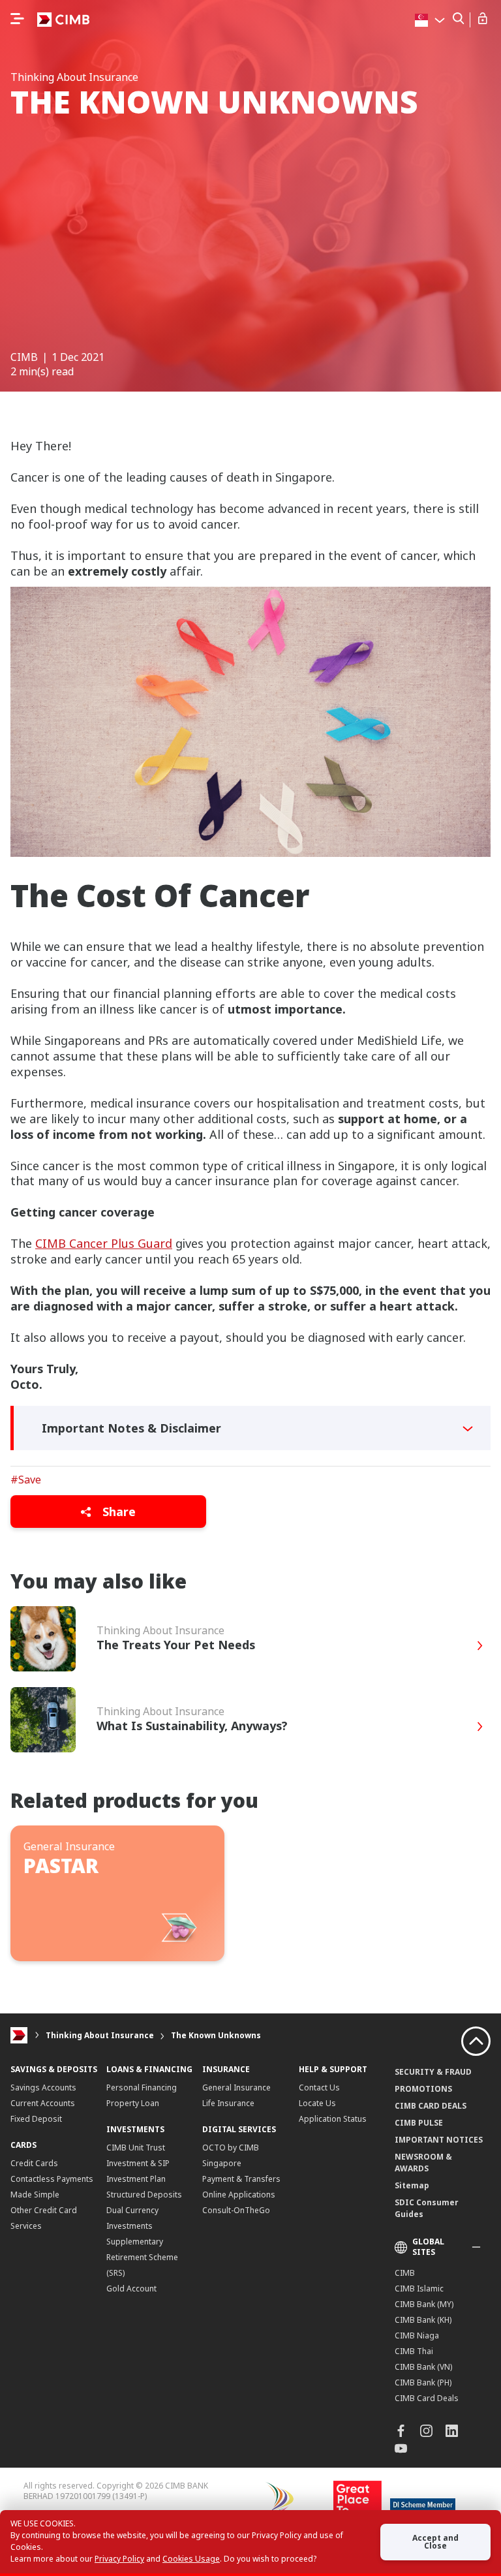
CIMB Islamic (419, 2289)
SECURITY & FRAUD (433, 2072)
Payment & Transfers (241, 2179)
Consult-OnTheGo (236, 2210)
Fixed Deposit (36, 2119)
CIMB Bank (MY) (424, 2304)
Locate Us (317, 2103)
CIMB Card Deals (427, 2398)
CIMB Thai (414, 2351)
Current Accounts (43, 2103)
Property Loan (133, 2103)
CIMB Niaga (417, 2335)
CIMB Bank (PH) (423, 2382)
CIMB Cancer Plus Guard (104, 1243)
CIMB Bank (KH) (423, 2320)
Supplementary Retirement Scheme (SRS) (142, 2257)
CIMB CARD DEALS (431, 2106)
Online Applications (239, 2195)
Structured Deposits (144, 2195)
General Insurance (236, 2087)
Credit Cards (34, 2163)
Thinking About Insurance (100, 2035)
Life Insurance (228, 2103)
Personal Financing (142, 2087)
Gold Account (131, 2289)
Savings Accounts (43, 2087)
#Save (26, 1480)
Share (117, 1512)
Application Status (333, 2119)
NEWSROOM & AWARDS (423, 2163)
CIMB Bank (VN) (423, 2367)
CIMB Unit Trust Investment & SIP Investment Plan (138, 2163)
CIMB (405, 2273)
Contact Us (319, 2087)
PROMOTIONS (423, 2089)
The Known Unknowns (216, 2035)
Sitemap (412, 2185)
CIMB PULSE (419, 2123)
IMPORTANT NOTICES (439, 2140)
